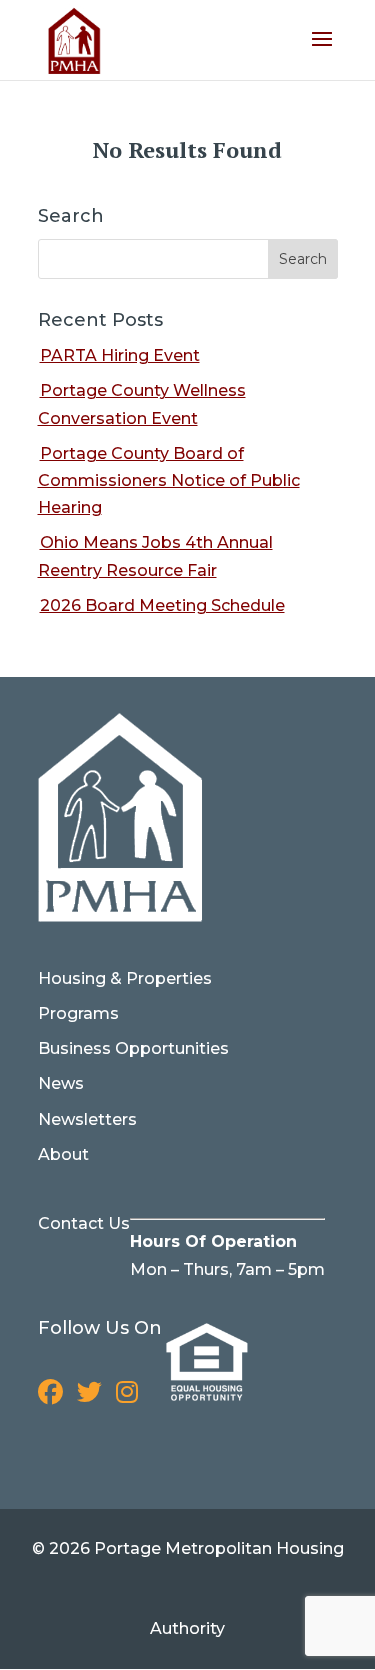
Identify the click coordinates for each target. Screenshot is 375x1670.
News (61, 1083)
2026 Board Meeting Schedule (162, 605)
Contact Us (84, 1223)
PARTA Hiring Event (120, 355)
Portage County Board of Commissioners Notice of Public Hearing (169, 480)
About (63, 1154)
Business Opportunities (133, 1048)
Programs (78, 1013)
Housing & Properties (125, 978)
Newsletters (87, 1119)
